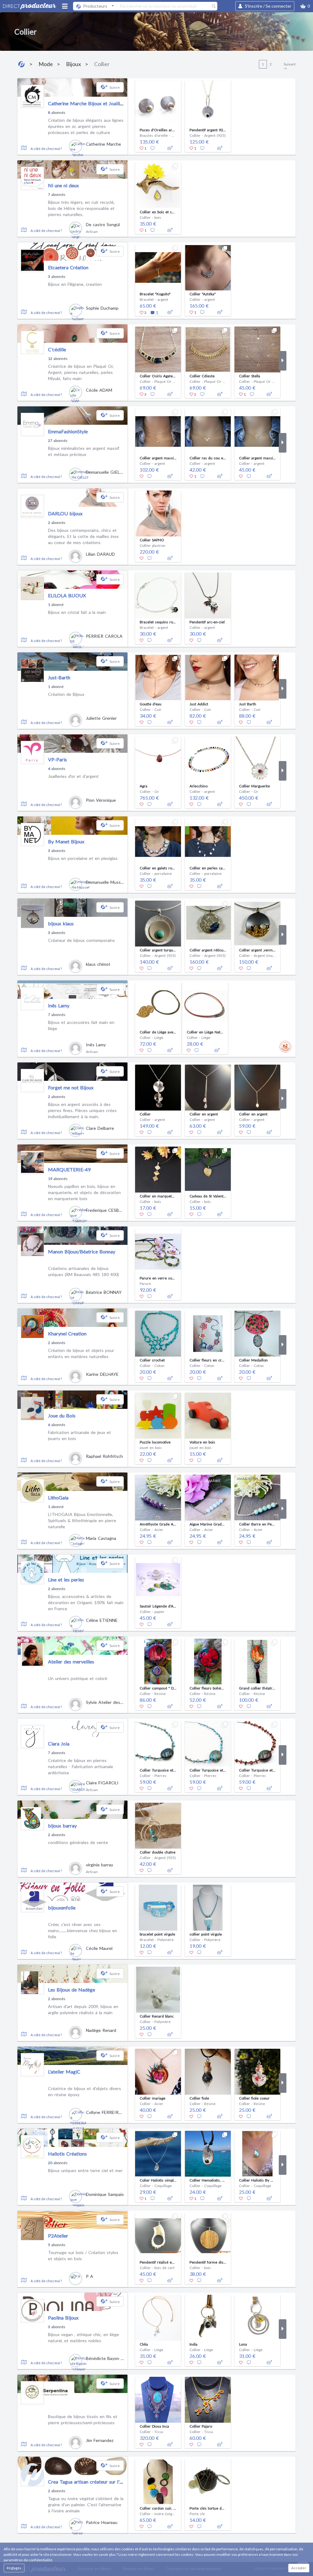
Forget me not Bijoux (71, 1087)
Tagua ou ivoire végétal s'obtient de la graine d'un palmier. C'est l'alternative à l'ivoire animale (86, 2504)
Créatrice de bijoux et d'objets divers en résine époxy (85, 2091)
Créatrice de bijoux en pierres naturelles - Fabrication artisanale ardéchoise (81, 1766)
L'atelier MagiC (64, 2072)
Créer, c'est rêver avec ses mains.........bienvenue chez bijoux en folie (83, 1930)
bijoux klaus (61, 923)
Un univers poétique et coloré (78, 1678)
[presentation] (131, 115)
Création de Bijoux (66, 694)
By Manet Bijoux (66, 841)
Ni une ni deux (63, 185)
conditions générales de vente (78, 1842)
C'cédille (57, 349)
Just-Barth (59, 677)
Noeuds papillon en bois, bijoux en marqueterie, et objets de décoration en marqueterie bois (84, 1192)
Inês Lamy (59, 1005)
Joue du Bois (62, 1415)
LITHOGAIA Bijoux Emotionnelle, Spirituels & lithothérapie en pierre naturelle (82, 1520)
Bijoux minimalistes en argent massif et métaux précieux (84, 451)
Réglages (14, 2568)
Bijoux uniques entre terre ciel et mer (85, 2170)
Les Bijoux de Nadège (72, 1990)
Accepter (299, 2568)
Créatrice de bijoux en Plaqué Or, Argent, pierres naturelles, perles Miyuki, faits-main (81, 372)
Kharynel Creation (67, 1333)
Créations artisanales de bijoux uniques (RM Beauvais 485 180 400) (83, 1271)
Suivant (290, 64)
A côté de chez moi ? (46, 149)
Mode (46, 64)
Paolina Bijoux (63, 2318)
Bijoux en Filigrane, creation (75, 284)
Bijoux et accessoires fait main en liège (81, 1025)
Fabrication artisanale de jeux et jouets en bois (79, 1435)
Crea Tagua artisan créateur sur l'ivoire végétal (98, 2482)
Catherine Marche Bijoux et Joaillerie (88, 103)
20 (50, 2163)
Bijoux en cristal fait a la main (77, 612)
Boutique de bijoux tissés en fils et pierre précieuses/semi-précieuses (83, 2419)
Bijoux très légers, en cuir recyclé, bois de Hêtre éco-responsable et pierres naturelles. (81, 208)
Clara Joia (59, 1743)
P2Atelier (58, 2236)
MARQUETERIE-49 (69, 1169)
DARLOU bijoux (65, 513)
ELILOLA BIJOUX (67, 595)
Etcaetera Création (68, 267)
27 (50, 441)
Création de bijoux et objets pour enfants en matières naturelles (81, 1353)
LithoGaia (58, 1497)
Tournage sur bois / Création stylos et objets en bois (83, 2255)
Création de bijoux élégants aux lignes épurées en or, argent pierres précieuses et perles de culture (86, 126)
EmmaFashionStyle (68, 431)
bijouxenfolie (62, 1908)
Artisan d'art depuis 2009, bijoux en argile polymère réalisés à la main (83, 2009)
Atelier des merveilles (71, 1661)
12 (50, 358)
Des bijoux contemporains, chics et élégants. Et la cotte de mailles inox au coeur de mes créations (83, 536)
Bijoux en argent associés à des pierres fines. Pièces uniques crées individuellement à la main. (82, 1110)
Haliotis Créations (67, 2154)
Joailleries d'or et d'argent (73, 776)
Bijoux (74, 64)
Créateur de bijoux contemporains (81, 940)
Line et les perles (66, 1579)
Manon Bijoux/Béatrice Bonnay (82, 1251)
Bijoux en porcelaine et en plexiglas (83, 858)
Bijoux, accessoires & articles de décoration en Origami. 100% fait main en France (86, 1602)
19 (50, 1179)
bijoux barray (62, 1826)
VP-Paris (57, 759)
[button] (305, 6)
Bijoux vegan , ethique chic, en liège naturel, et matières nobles (83, 2337)
